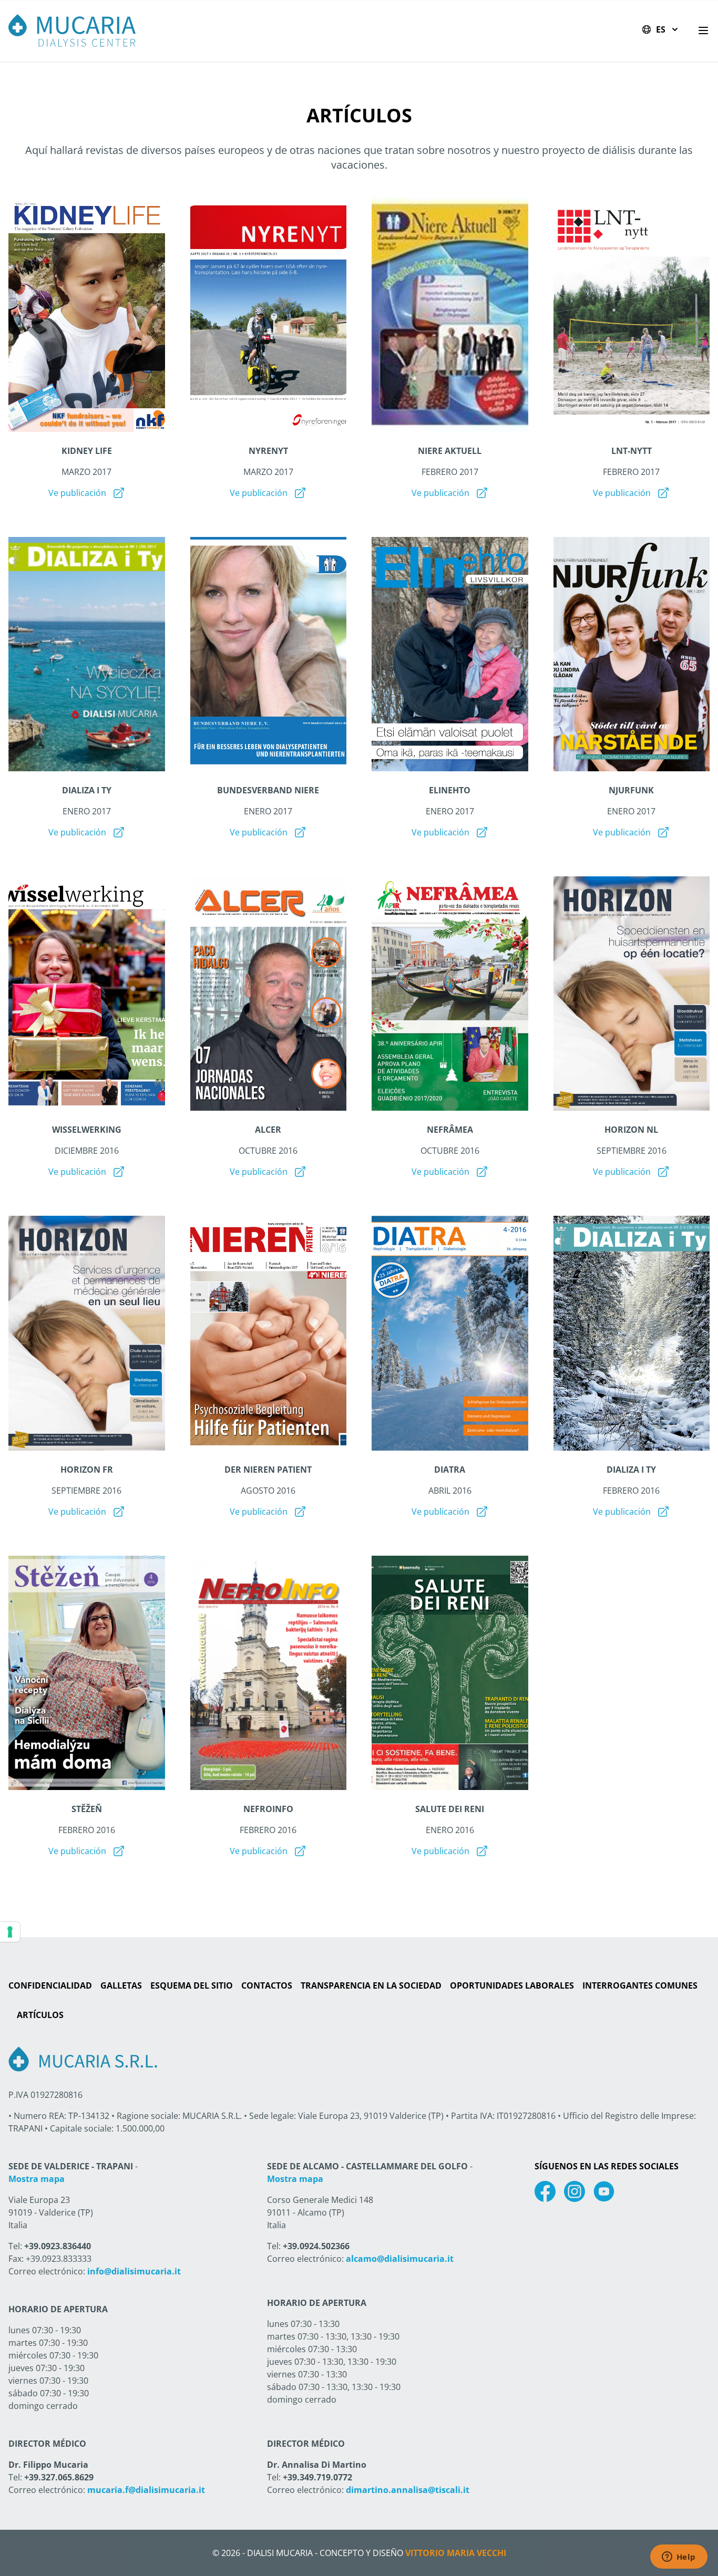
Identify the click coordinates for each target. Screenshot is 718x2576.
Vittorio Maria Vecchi (456, 2553)
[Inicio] (72, 30)
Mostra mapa (37, 2179)
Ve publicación (77, 493)
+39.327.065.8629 (59, 2477)
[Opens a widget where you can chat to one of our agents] (679, 2558)
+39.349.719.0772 (317, 2477)
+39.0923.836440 (58, 2246)
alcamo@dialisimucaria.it (400, 2259)
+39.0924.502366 (316, 2246)
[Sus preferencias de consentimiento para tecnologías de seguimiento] (10, 1932)
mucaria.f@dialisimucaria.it (146, 2490)
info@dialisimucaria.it (134, 2271)
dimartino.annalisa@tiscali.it (408, 2490)
